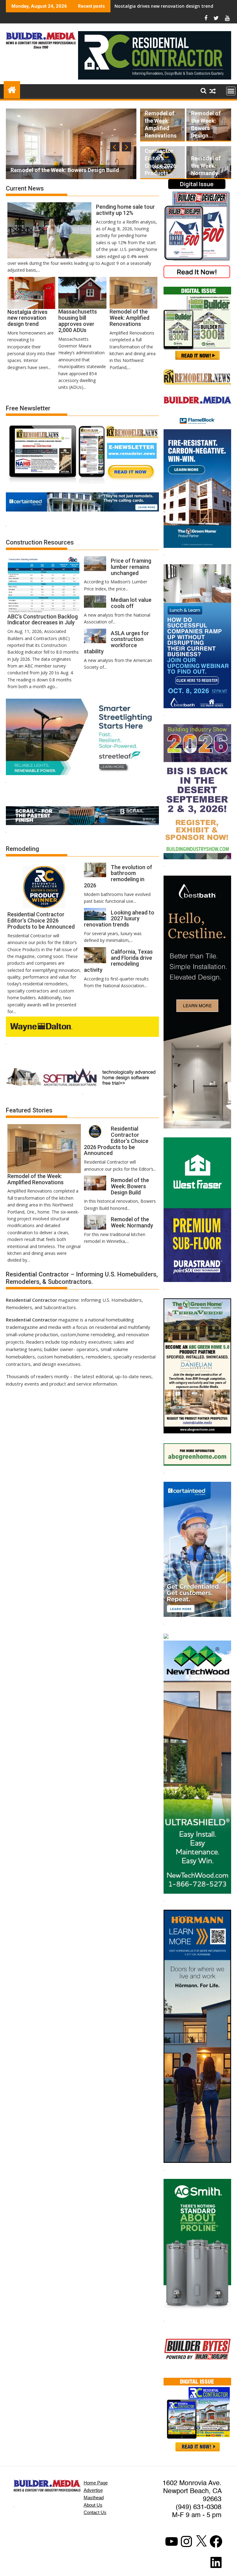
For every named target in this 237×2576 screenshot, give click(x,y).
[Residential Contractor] (12, 89)
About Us (93, 2505)
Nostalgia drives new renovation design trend (164, 6)
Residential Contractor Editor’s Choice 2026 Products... (160, 158)
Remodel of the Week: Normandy (206, 166)
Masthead (94, 2498)
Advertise (93, 2490)
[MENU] (231, 91)
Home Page (96, 2483)
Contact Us (95, 2512)
